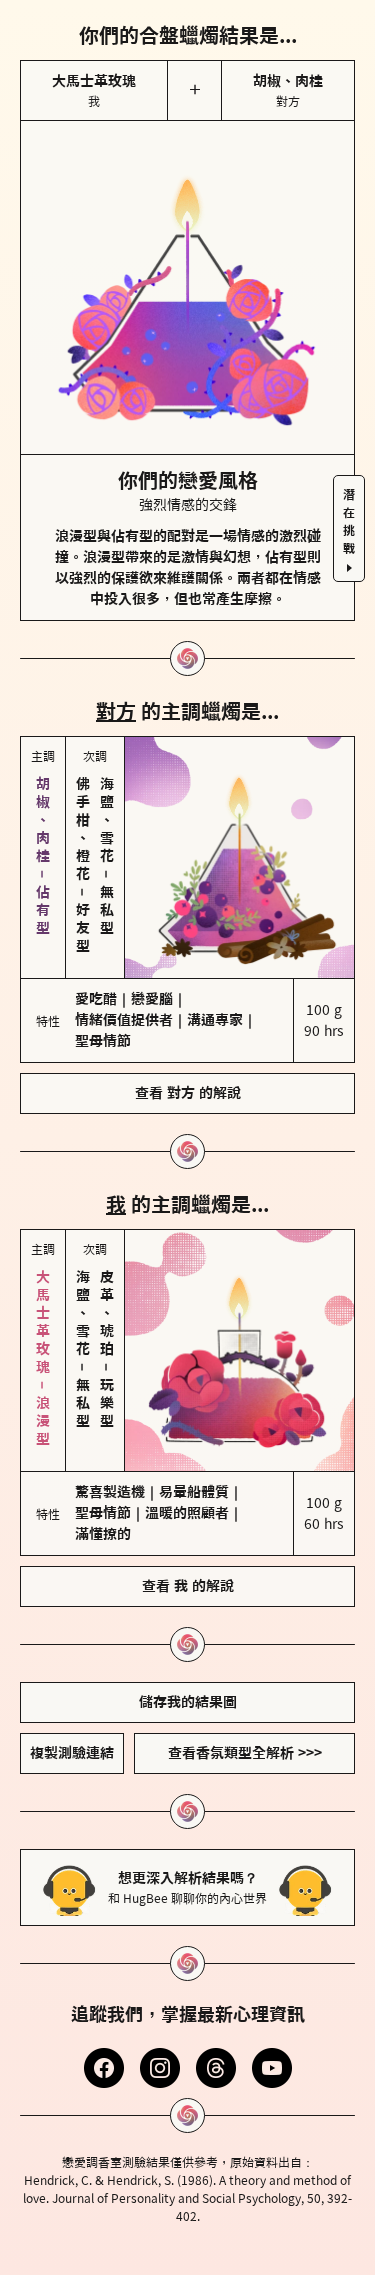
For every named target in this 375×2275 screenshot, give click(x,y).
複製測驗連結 (72, 1753)
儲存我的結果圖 (188, 1702)
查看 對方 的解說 (188, 1093)
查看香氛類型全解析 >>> (245, 1753)
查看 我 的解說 (188, 1586)
